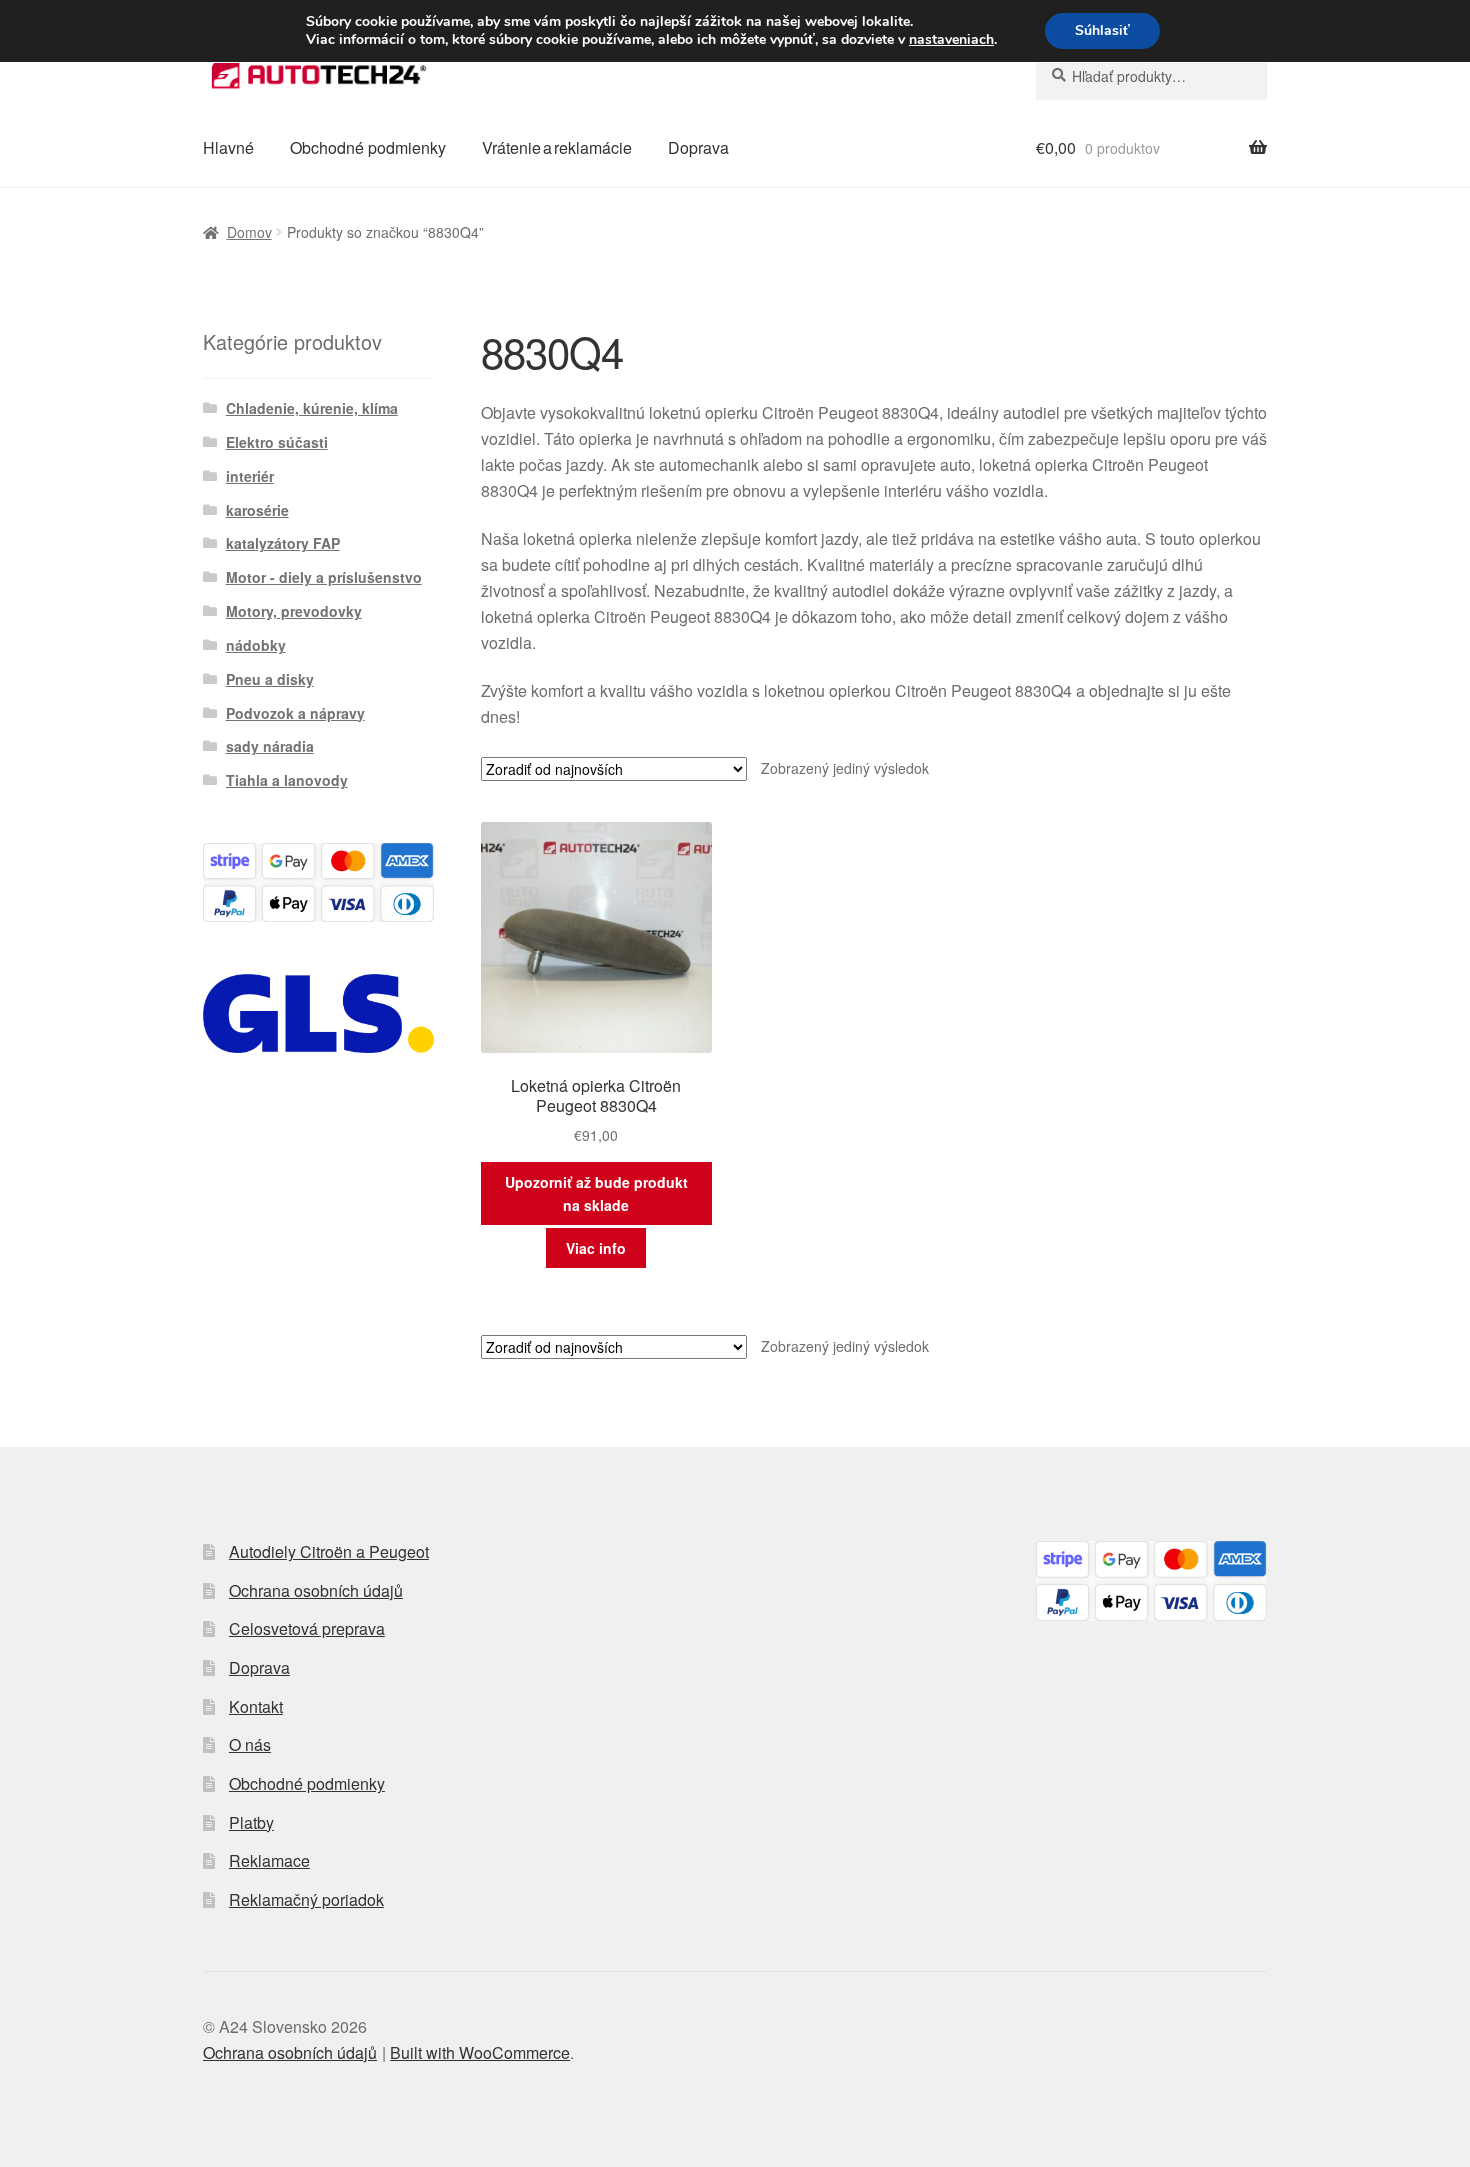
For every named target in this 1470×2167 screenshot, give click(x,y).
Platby (251, 1822)
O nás (250, 1744)
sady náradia (270, 746)
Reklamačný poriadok (306, 1899)
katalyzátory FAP (283, 543)
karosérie (257, 510)
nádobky (256, 645)
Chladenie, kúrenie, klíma (312, 408)
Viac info (596, 1248)
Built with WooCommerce (480, 2052)
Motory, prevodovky (294, 611)
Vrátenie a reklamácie (557, 147)
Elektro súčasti (277, 442)
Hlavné (228, 147)
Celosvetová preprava (307, 1628)
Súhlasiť (1102, 30)
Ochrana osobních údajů (316, 1590)
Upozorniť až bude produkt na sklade (596, 1193)
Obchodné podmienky (368, 147)
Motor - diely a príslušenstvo (324, 577)
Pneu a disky (270, 679)
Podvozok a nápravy (295, 713)
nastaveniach (951, 40)
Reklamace (269, 1860)
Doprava (698, 147)
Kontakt (256, 1706)
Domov (249, 232)
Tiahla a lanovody (287, 780)
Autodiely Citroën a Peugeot (329, 1551)
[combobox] (1151, 76)
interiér (250, 476)
